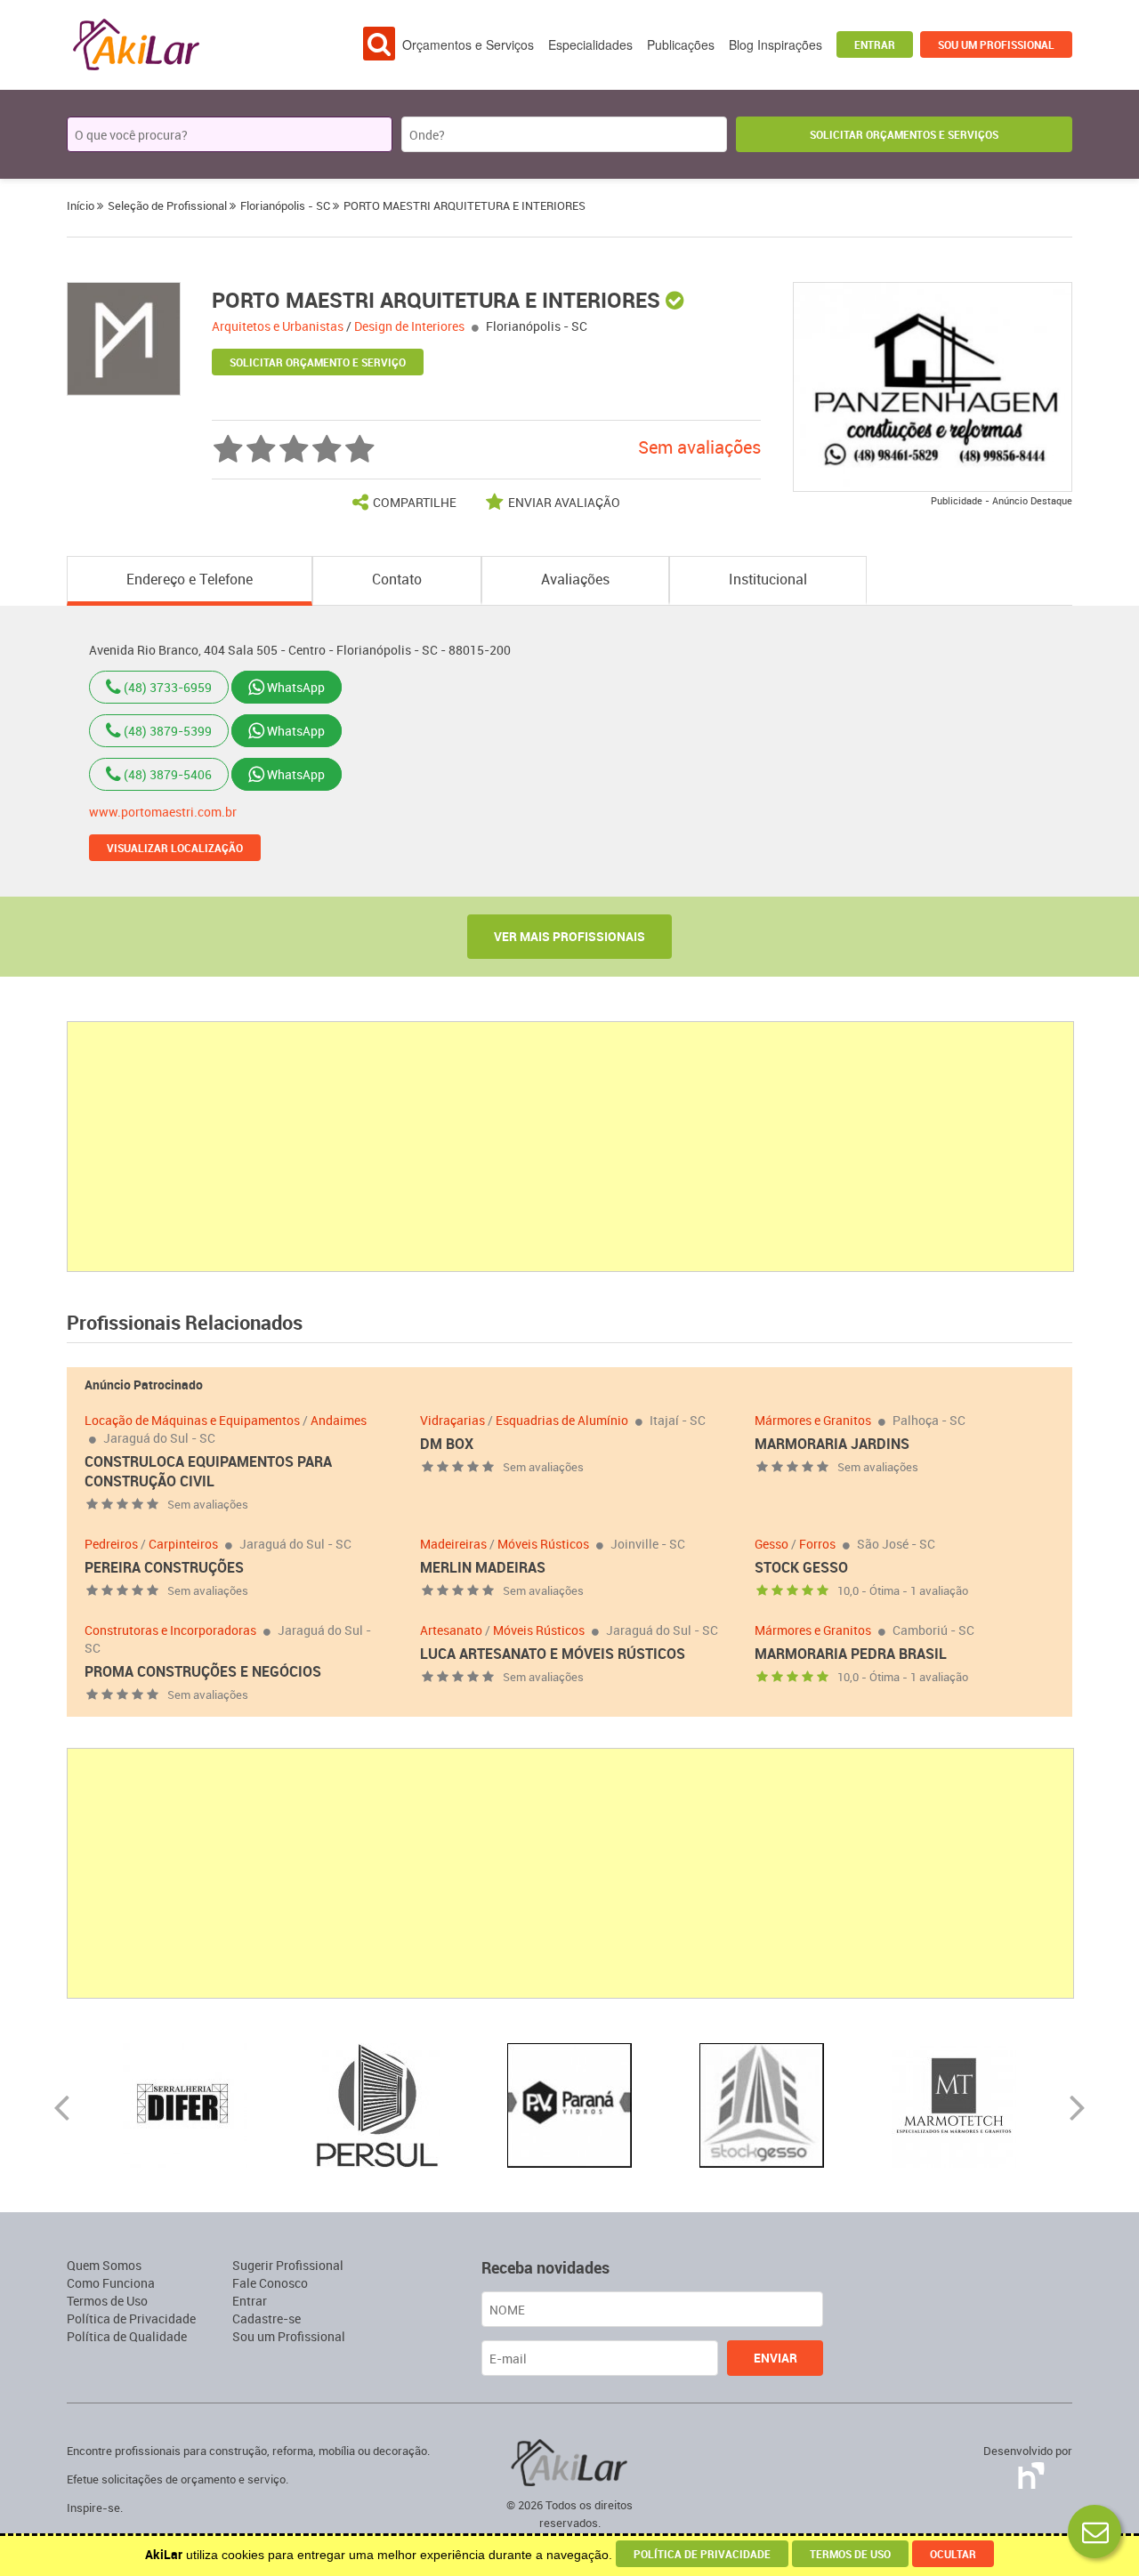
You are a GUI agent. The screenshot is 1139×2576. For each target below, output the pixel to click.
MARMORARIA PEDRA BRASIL (851, 1654)
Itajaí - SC (678, 1420)
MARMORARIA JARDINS (832, 1444)
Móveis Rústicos (543, 1544)
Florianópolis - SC (537, 326)
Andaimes (339, 1420)
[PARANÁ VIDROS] (569, 2104)
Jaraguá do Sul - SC (159, 1438)
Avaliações (575, 579)
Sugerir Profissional (288, 2265)
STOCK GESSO (801, 1567)
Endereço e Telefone (190, 579)
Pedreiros (111, 1544)
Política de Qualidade (127, 2336)
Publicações (681, 44)
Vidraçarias (452, 1420)
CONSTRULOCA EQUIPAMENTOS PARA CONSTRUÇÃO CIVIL (208, 1471)
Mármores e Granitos (813, 1420)
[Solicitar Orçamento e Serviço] (1095, 2532)
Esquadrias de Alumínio (562, 1420)
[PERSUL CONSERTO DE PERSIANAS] (377, 2104)
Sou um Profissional (996, 44)
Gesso (771, 1544)
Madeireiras (453, 1544)
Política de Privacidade (131, 2318)
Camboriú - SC (933, 1630)
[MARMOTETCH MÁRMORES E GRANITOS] (954, 2104)
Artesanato (451, 1630)
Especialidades (590, 44)
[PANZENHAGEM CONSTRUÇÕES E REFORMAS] (933, 386)
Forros (817, 1544)
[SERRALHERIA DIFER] (185, 2104)
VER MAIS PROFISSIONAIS (569, 936)
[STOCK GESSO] (762, 2104)
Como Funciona (111, 2283)
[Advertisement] (571, 1147)
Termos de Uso (107, 2301)
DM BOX (447, 1444)
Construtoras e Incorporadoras (170, 1630)
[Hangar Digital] (1028, 2472)
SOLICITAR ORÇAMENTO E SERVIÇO (318, 362)
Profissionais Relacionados (185, 1322)
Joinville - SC (648, 1544)
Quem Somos (104, 2265)
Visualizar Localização (175, 848)
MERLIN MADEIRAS (483, 1567)
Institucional (768, 579)
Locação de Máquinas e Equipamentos (192, 1420)
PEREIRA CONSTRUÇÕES (164, 1567)
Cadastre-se (267, 2318)
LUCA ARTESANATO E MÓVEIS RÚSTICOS (553, 1654)
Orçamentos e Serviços (468, 44)
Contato (397, 579)
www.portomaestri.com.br (163, 812)
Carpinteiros (183, 1544)
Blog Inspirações (775, 44)
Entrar (875, 44)
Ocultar (953, 2554)
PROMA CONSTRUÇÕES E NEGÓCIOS (203, 1671)
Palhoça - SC (929, 1420)
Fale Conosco (270, 2283)
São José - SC (896, 1544)
